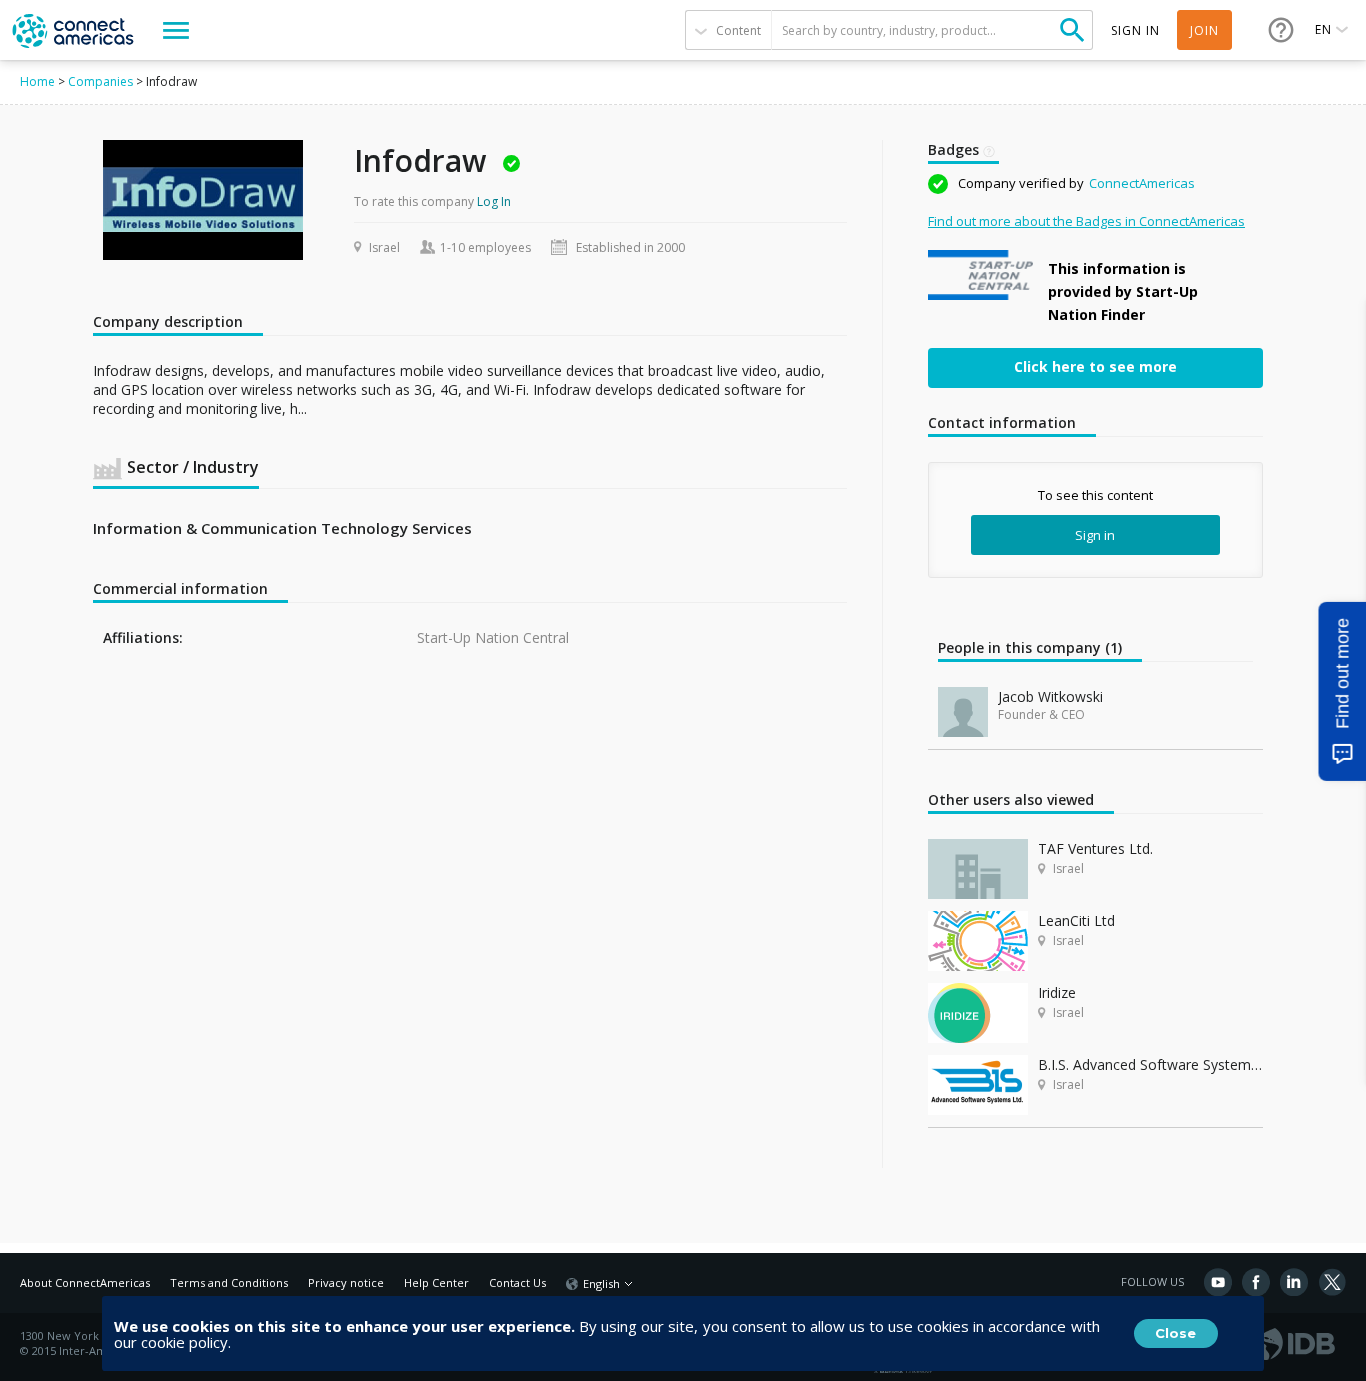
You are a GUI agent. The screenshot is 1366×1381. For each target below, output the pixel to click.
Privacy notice (346, 1282)
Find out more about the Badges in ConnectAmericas (1086, 221)
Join (1204, 30)
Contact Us (517, 1282)
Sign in (1095, 535)
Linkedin (1294, 1282)
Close (1175, 1333)
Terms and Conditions (229, 1282)
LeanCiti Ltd (1076, 920)
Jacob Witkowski (1050, 696)
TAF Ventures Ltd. (1095, 848)
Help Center (436, 1282)
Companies (100, 81)
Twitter (1332, 1282)
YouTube (1218, 1282)
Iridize (1057, 992)
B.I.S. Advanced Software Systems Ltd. (1150, 1064)
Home (37, 81)
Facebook (1256, 1282)
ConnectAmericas (1142, 183)
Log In (494, 201)
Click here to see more (1095, 366)
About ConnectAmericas (85, 1282)
